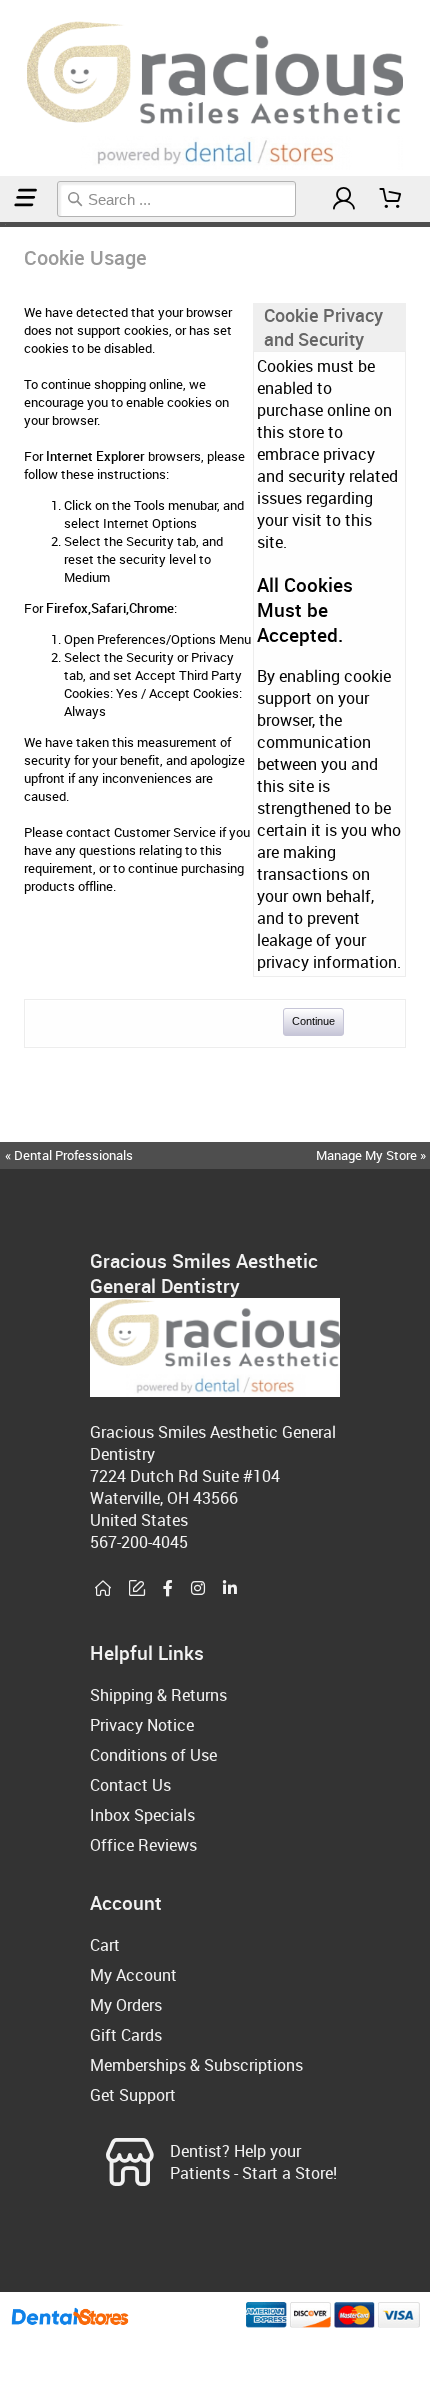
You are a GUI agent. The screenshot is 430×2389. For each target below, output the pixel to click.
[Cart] (391, 198)
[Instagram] (198, 1589)
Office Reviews (143, 1845)
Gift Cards (126, 2035)
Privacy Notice (142, 1725)
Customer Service (165, 832)
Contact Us (130, 1785)
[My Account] (344, 198)
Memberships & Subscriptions (196, 2065)
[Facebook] (168, 1589)
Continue (313, 1021)
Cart (105, 1945)
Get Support (133, 2095)
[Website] (103, 1589)
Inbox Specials (142, 1815)
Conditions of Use (153, 1755)
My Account (133, 1975)
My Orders (126, 2005)
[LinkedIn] (230, 1589)
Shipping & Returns (158, 1695)
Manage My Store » (372, 1155)
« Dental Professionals (69, 1155)
